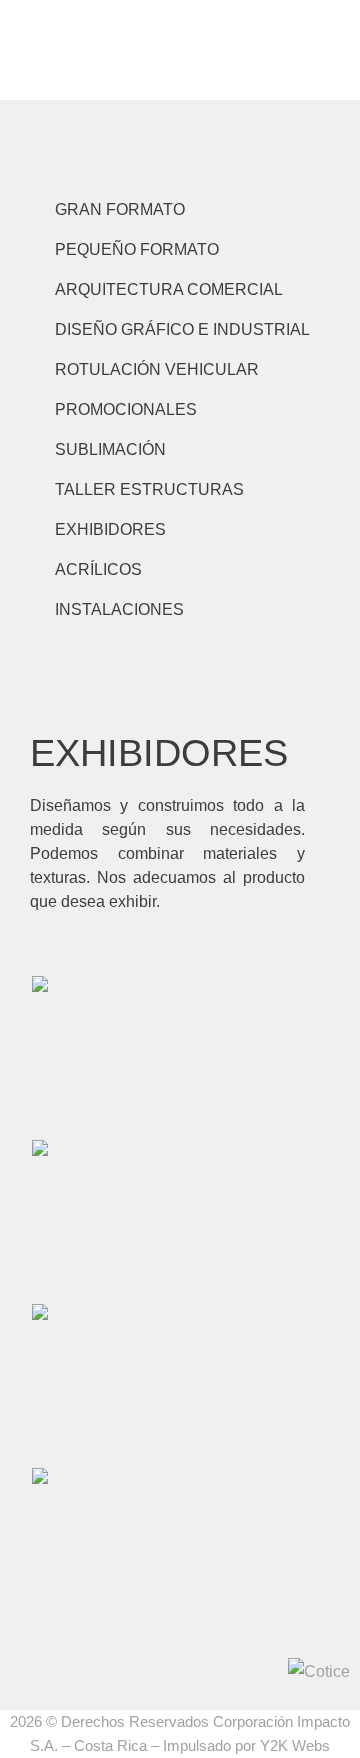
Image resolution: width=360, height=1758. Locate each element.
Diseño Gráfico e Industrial (182, 329)
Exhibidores (110, 529)
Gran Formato (120, 209)
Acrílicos (98, 569)
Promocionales (126, 409)
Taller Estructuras (149, 489)
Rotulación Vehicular (157, 369)
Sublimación (110, 449)
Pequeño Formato (137, 249)
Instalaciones (119, 609)
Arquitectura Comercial (169, 289)
